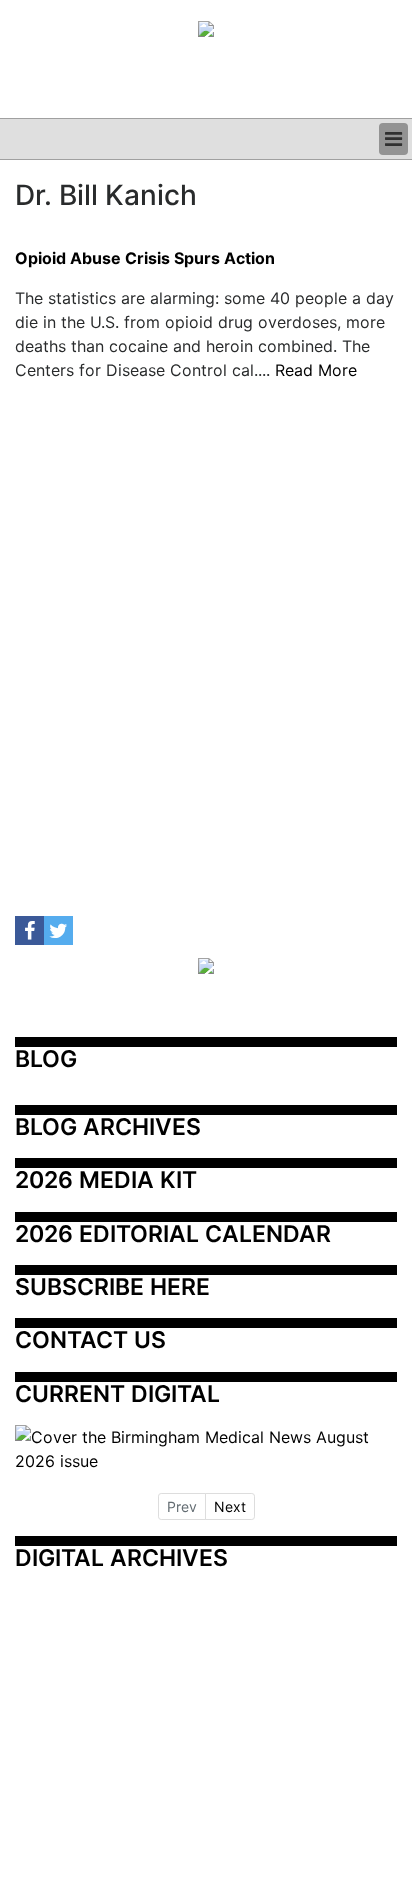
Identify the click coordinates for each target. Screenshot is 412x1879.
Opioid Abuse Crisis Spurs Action (145, 259)
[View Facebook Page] (29, 930)
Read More (316, 370)
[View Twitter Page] (58, 930)
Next (230, 1506)
